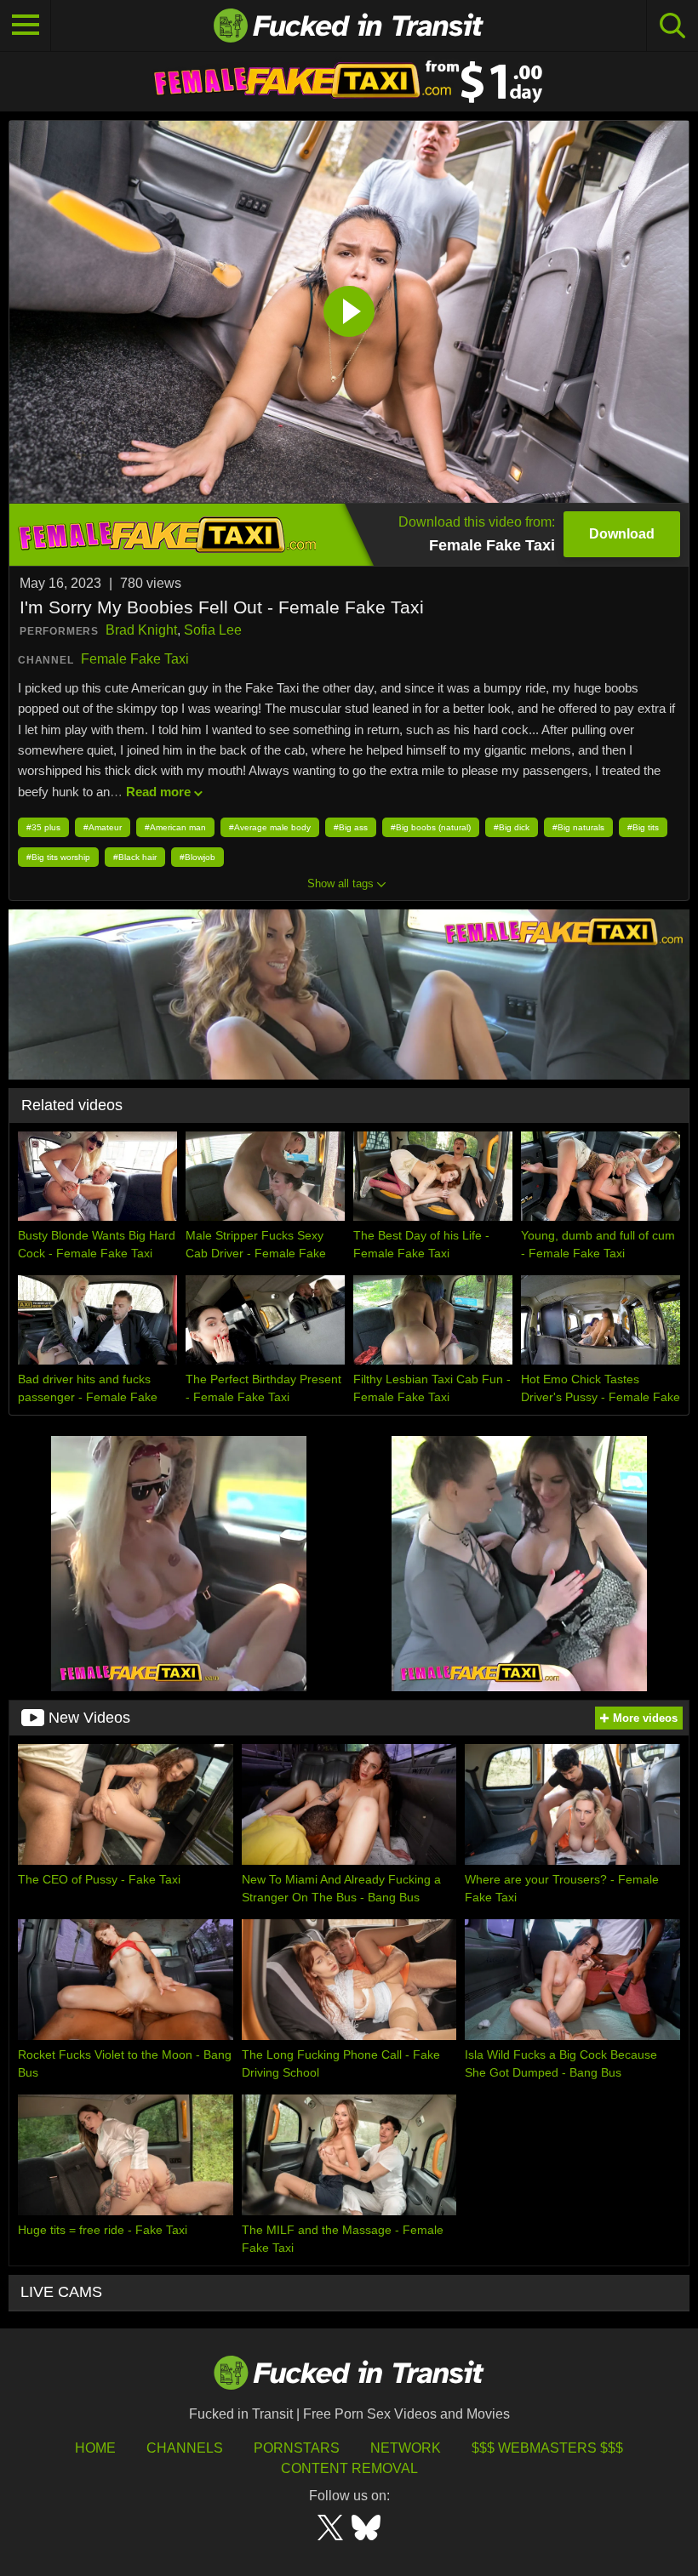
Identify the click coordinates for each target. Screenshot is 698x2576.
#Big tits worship (58, 857)
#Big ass (351, 827)
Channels (185, 2448)
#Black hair (135, 857)
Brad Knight (141, 630)
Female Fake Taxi (135, 659)
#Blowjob (197, 857)
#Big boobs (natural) (431, 827)
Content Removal (349, 2468)
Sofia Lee (213, 630)
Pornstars (297, 2448)
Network (406, 2448)
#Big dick (512, 827)
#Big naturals (578, 827)
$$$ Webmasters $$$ (547, 2448)
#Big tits (643, 827)
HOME (95, 2448)
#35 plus (43, 827)
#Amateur (103, 827)
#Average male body (270, 827)
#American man (175, 827)
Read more (158, 792)
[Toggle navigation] (26, 26)
